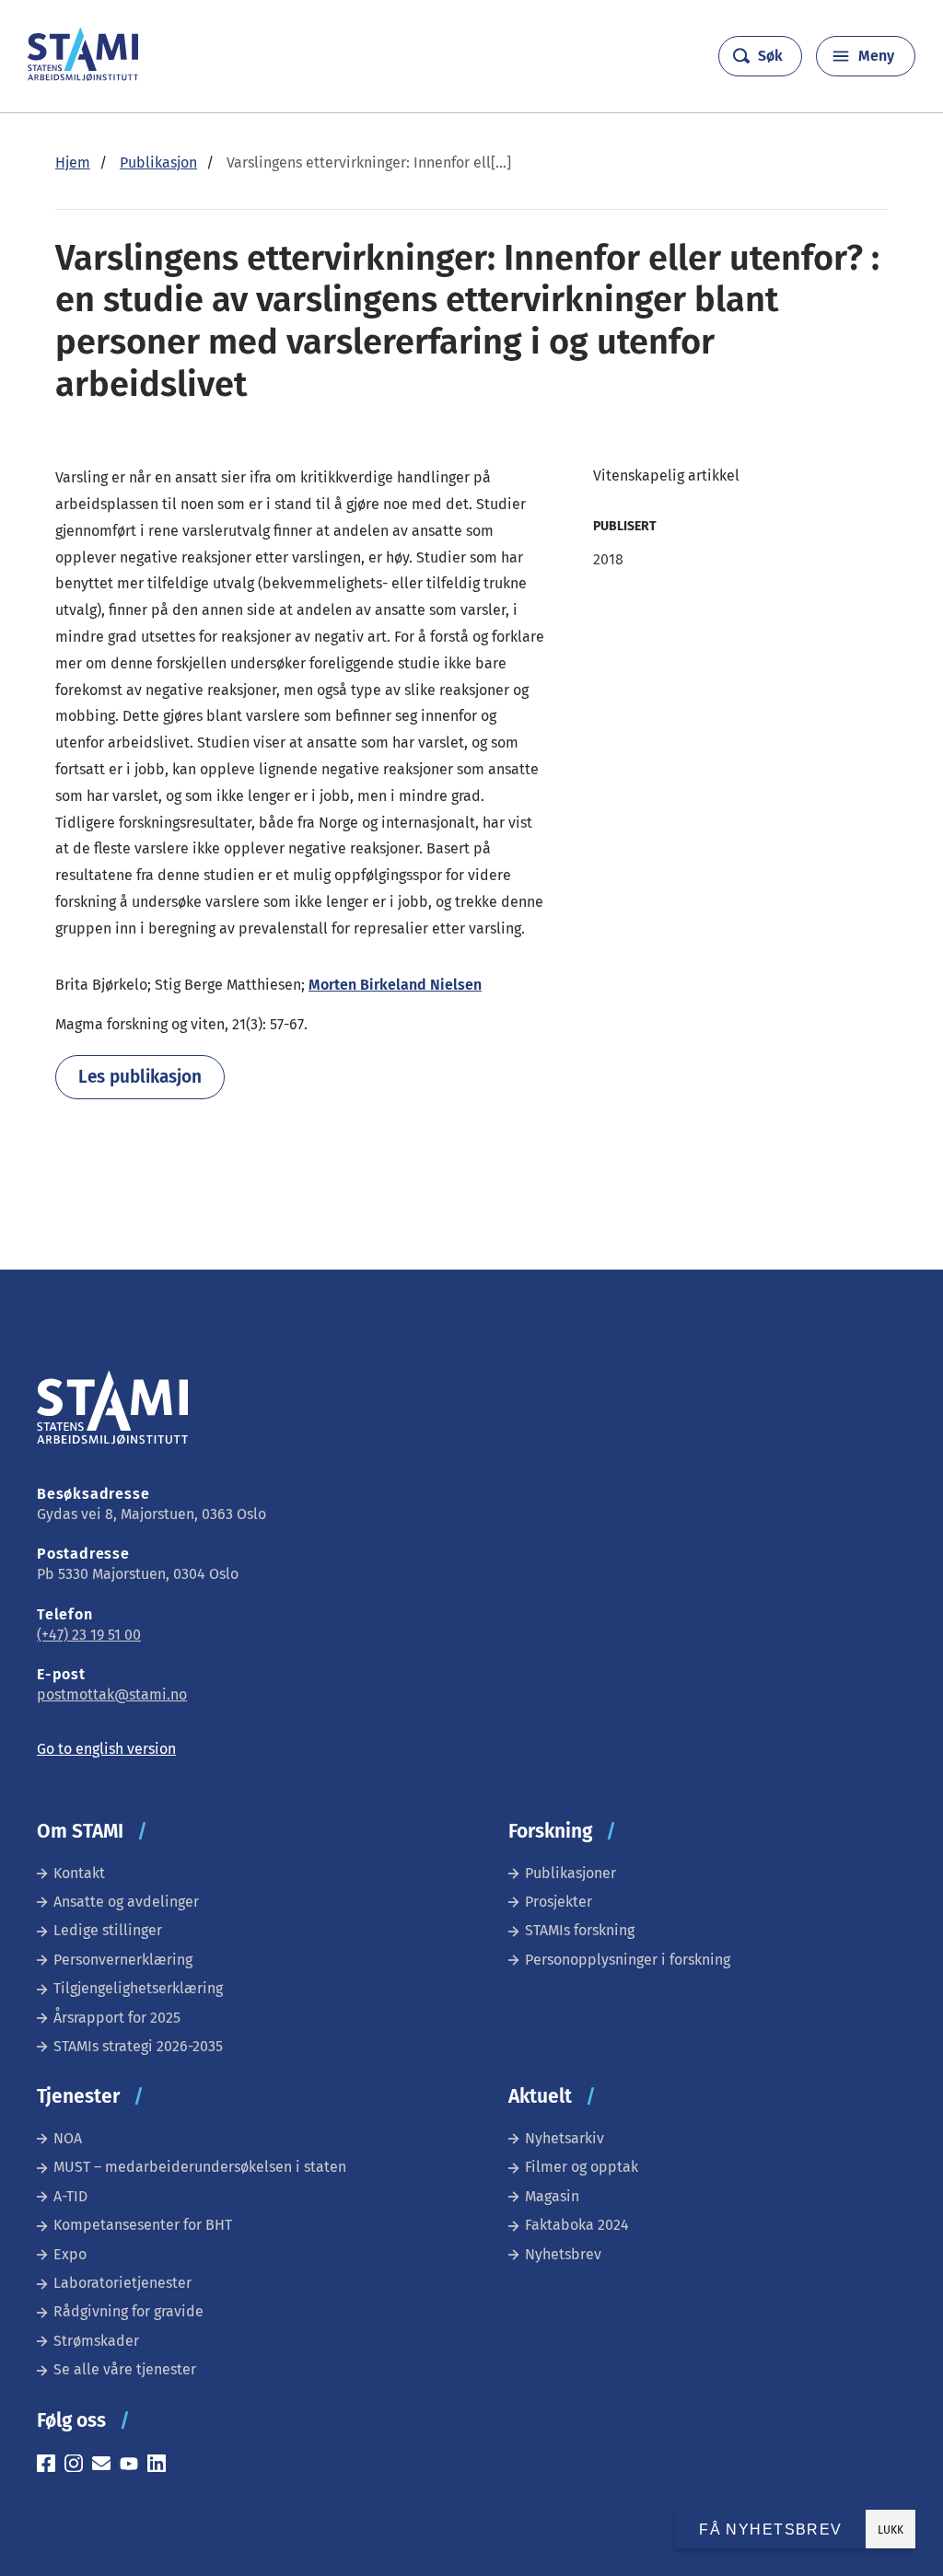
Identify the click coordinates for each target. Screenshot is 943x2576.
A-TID (70, 2196)
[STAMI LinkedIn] (161, 2466)
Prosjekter (559, 1902)
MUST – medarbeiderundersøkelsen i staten (200, 2167)
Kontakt (79, 1873)
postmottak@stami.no (112, 1694)
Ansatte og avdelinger (126, 1902)
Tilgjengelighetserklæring (138, 1988)
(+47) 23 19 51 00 (89, 1635)
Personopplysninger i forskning (628, 1960)
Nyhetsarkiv (565, 2138)
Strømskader (96, 2341)
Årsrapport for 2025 (117, 2018)
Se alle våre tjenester (125, 2369)
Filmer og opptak (582, 2167)
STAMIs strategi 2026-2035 (138, 2046)
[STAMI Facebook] (51, 2466)
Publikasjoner (570, 1873)
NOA (68, 2138)
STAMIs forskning (580, 1930)
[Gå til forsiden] (83, 76)
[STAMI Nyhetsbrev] (106, 2466)
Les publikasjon (140, 1077)
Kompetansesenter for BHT (143, 2225)
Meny (876, 56)
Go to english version (106, 1749)
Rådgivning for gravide (128, 2311)
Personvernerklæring (123, 1960)
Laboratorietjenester (122, 2283)
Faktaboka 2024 (577, 2225)
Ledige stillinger (108, 1930)
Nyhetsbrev (563, 2254)
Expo (70, 2254)
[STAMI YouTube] (134, 2466)
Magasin (552, 2196)
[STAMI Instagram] (78, 2466)
